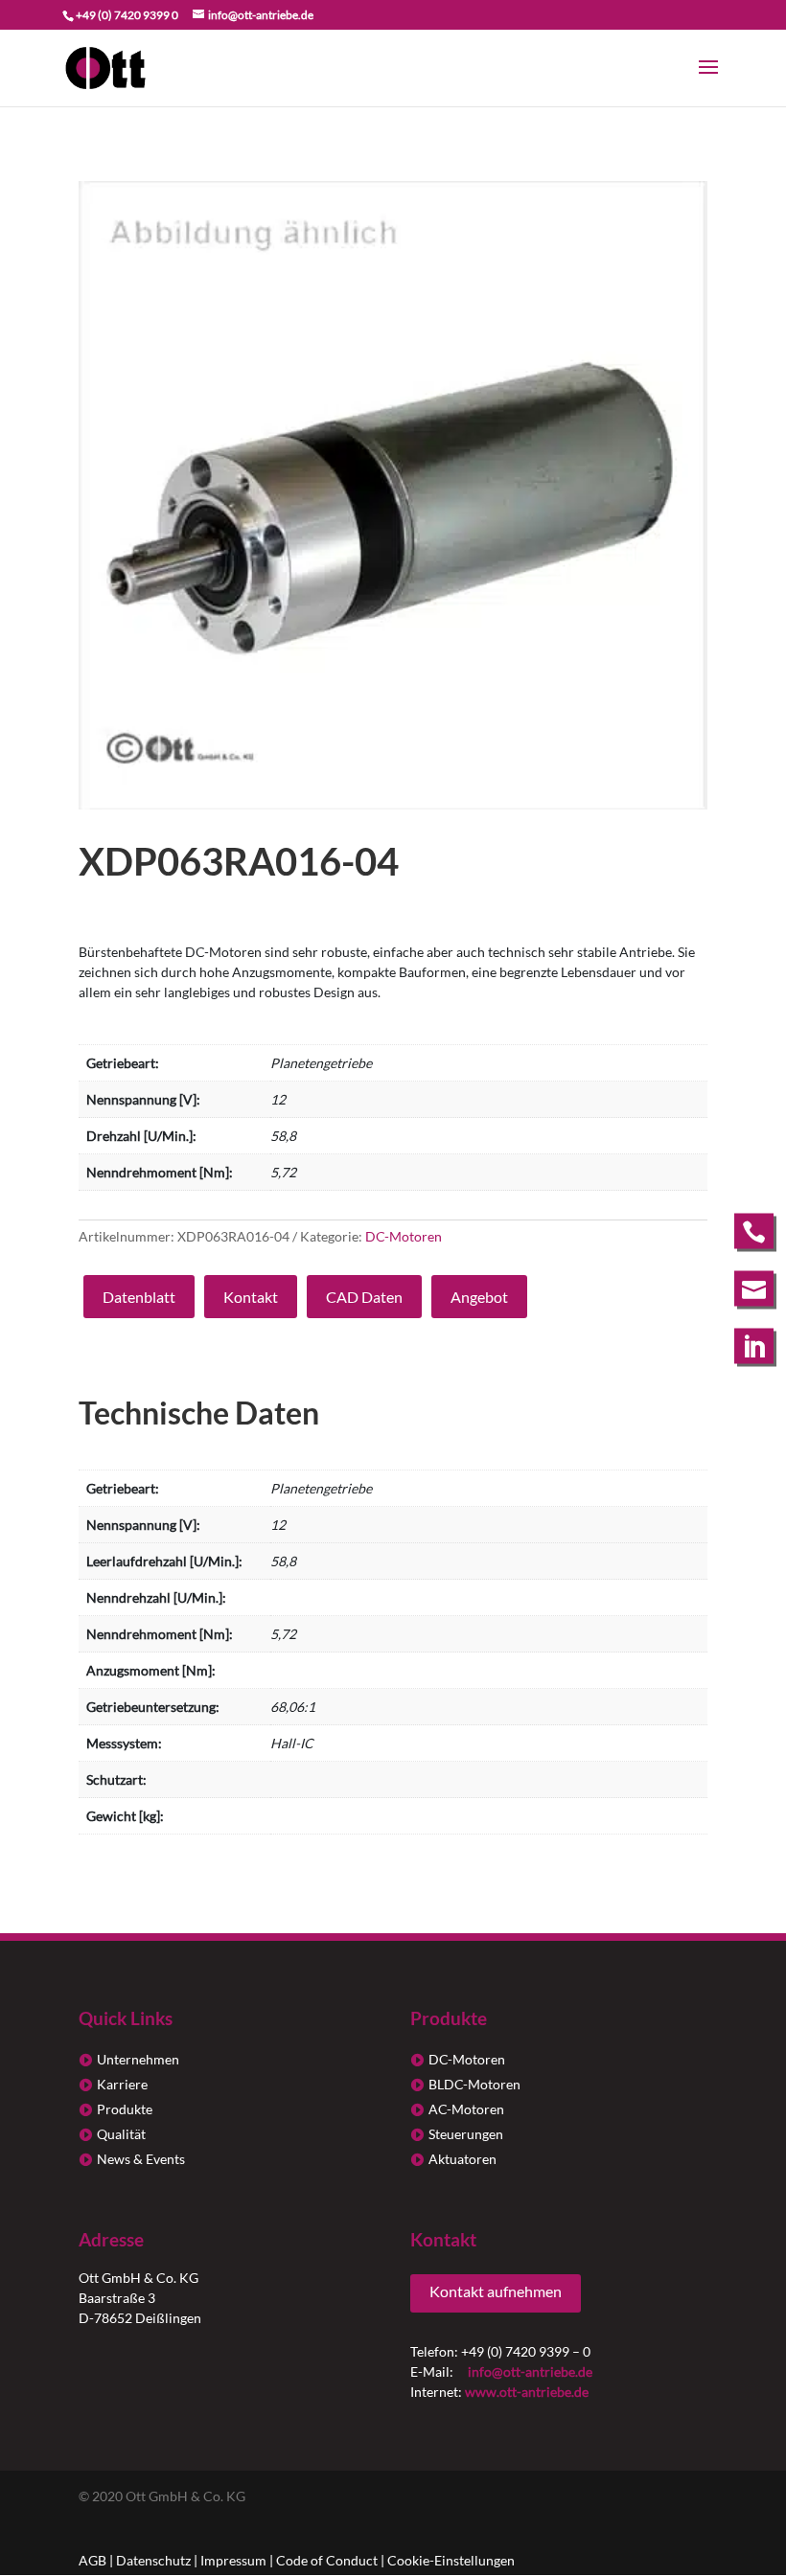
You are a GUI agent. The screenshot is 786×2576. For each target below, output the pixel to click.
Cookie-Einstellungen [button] (451, 2560)
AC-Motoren (466, 2109)
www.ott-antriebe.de (527, 2392)
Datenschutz (153, 2560)
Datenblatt (139, 1297)
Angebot (479, 1297)
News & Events (141, 2159)
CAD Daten (364, 1297)
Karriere (122, 2084)
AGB (92, 2560)
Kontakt (251, 1297)
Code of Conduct (327, 2560)
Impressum (233, 2560)
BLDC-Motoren (474, 2084)
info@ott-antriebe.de (530, 2371)
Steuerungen (466, 2134)
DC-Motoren (404, 1236)
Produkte (125, 2109)
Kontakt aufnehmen (496, 2291)
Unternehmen (138, 2059)
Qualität (121, 2134)
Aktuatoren (462, 2159)
